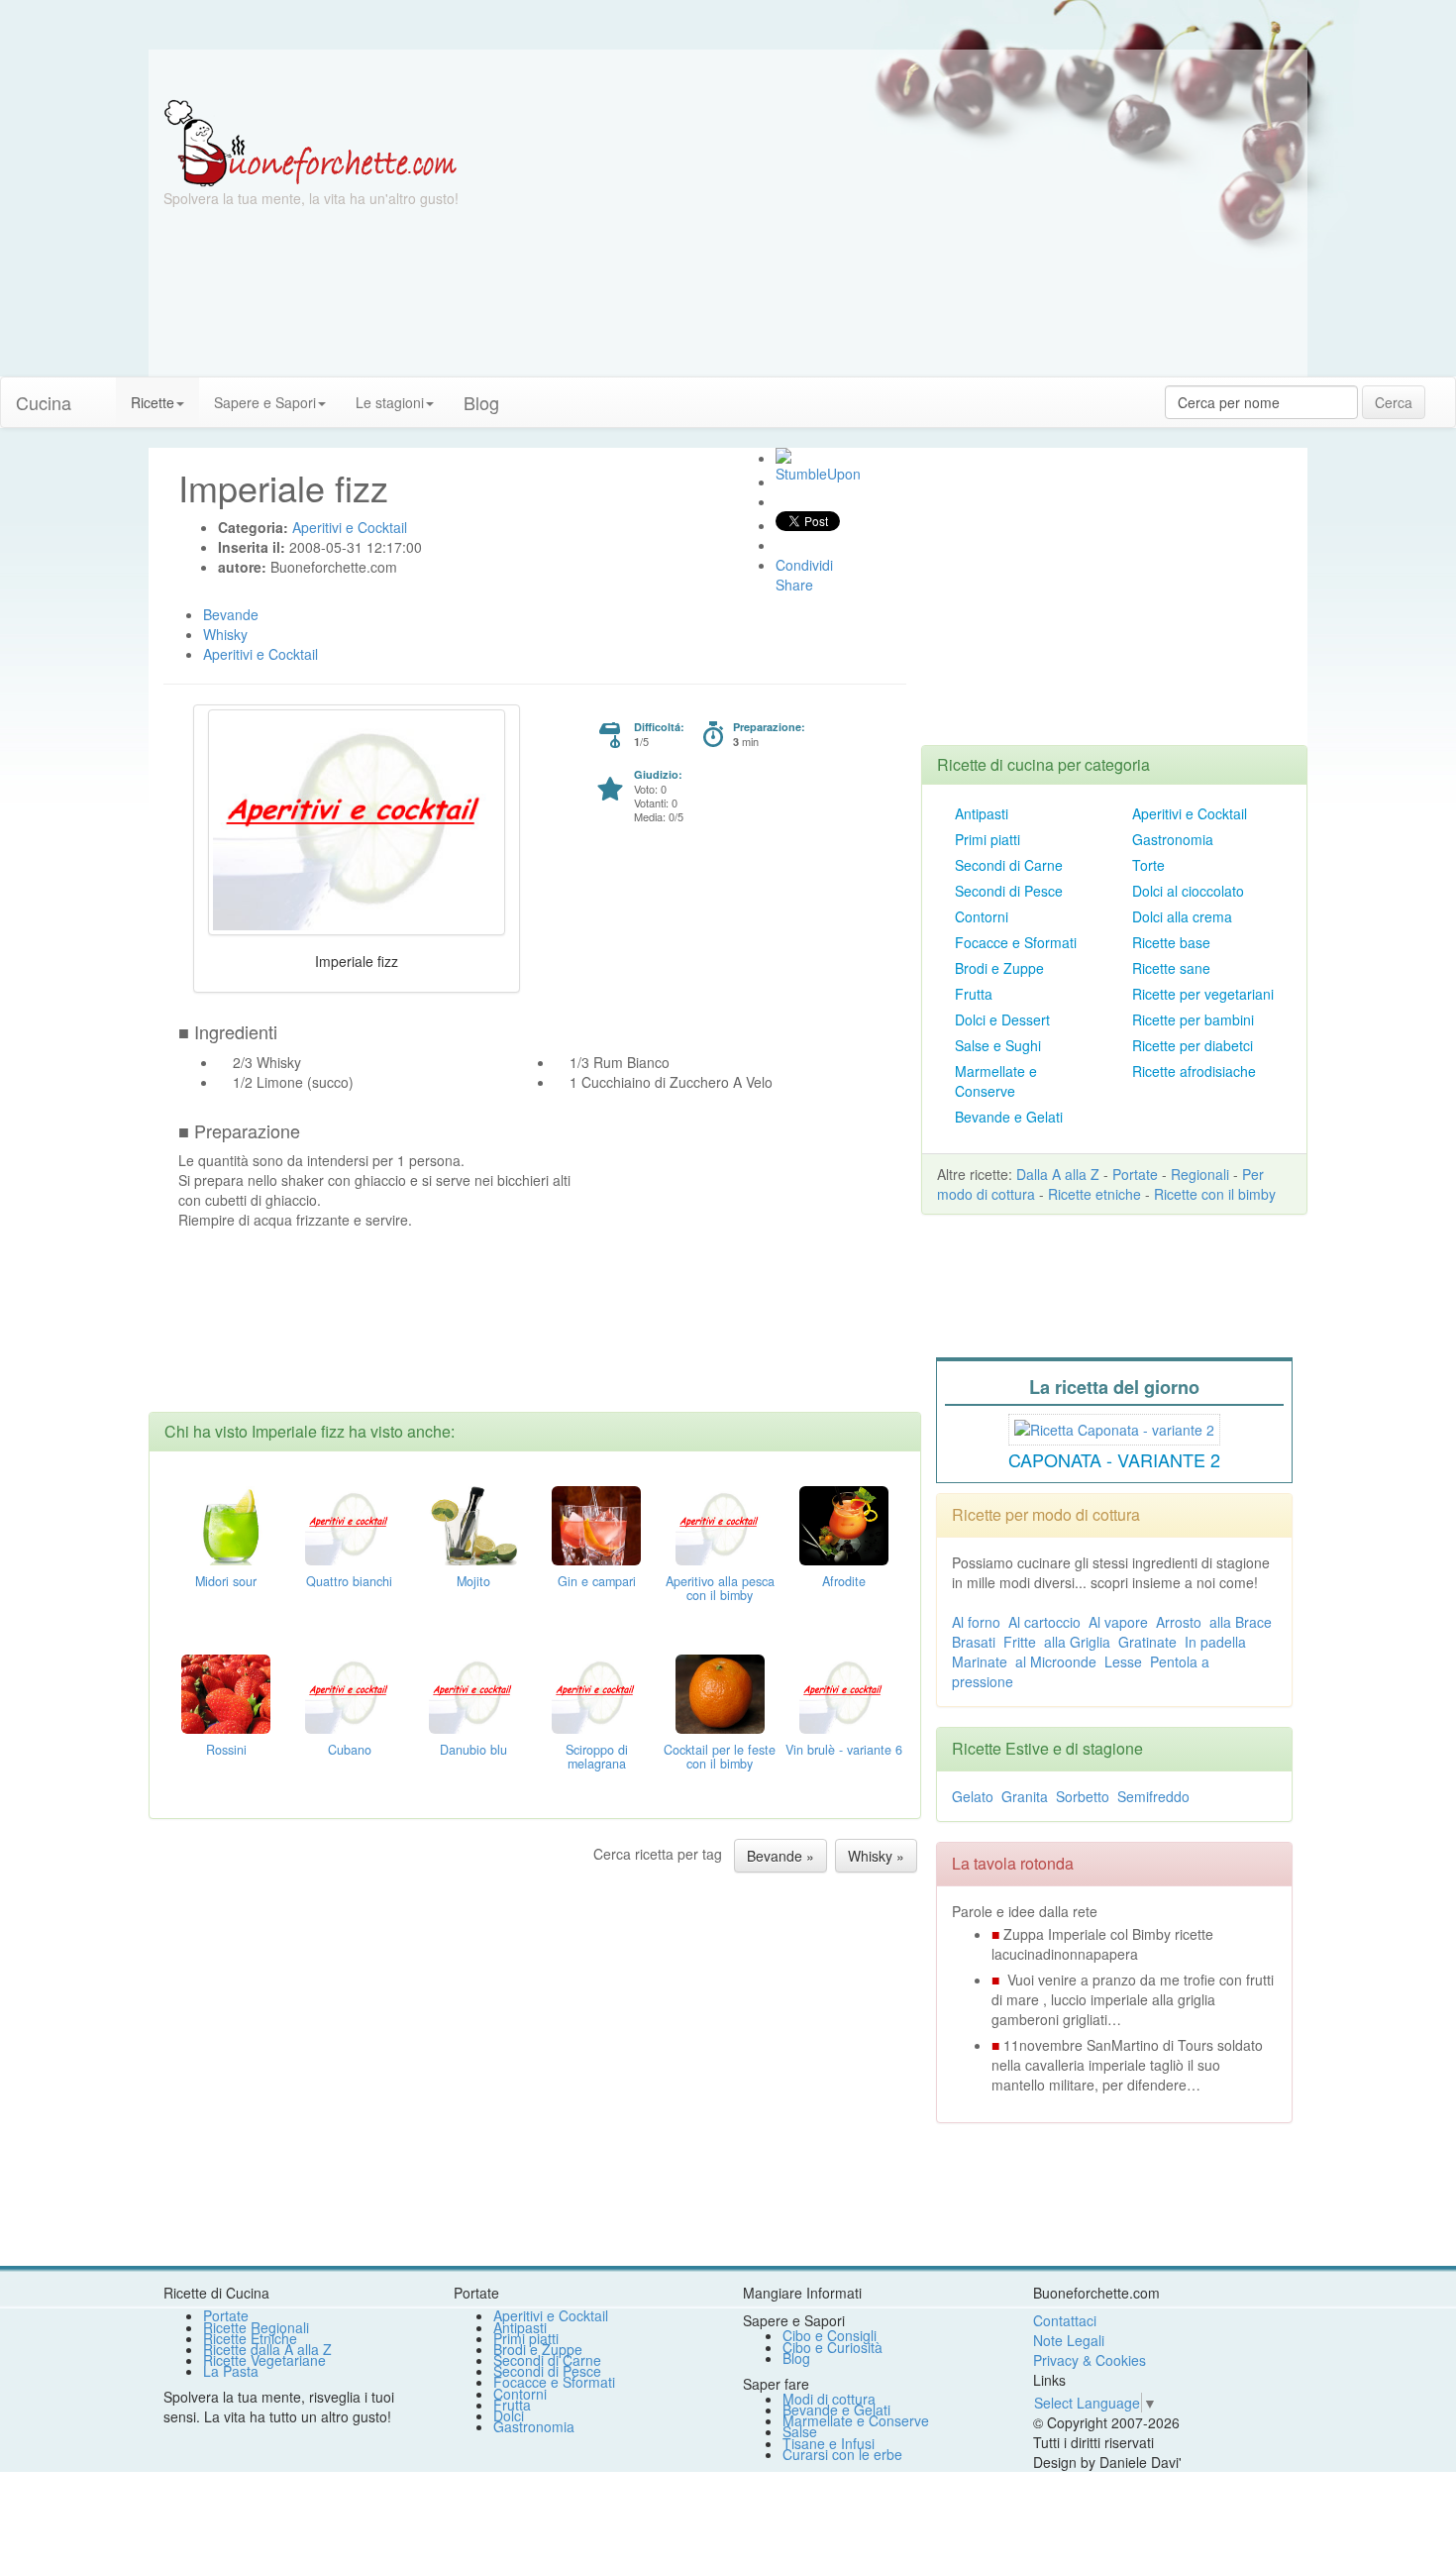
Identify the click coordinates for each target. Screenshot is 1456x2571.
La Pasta (231, 2371)
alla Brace (1241, 1622)
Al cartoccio (1044, 1622)
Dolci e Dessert (1002, 1019)
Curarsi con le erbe (842, 2454)
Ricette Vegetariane (264, 2360)
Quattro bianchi (349, 1581)
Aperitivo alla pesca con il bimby (720, 1588)
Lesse (1123, 1661)
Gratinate (1147, 1642)
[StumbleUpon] (783, 456)
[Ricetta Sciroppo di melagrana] (596, 1692)
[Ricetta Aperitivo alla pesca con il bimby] (720, 1524)
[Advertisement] (921, 238)
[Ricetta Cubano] (350, 1692)
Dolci (509, 2415)
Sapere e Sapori (265, 402)
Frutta (974, 994)
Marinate (980, 1661)
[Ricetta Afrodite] (844, 1524)
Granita (1025, 1796)
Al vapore (1118, 1622)
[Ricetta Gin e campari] (596, 1524)
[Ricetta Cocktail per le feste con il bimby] (720, 1692)
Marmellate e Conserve (996, 1081)
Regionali (1200, 1174)
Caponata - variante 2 (1114, 1459)
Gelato (973, 1796)
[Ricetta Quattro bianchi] (350, 1524)
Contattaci (1065, 2320)
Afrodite (844, 1581)
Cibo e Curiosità (832, 2347)
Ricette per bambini (1193, 1019)
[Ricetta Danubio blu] (473, 1692)
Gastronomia (1173, 839)
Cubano (350, 1750)
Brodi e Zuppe (999, 968)
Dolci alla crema (1182, 916)
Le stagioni (390, 402)
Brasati (974, 1642)
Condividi (804, 565)
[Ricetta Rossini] (226, 1692)
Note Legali (1069, 2340)
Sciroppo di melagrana (597, 1757)
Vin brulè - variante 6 (844, 1750)
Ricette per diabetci (1193, 1045)
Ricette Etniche (250, 2338)
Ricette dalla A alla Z (267, 2349)
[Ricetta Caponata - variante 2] (1114, 1427)
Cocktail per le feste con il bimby (720, 1757)
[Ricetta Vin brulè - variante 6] (844, 1692)
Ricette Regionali (256, 2327)
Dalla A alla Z (1058, 1174)
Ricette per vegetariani (1203, 994)
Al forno (976, 1622)
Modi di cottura (829, 2399)
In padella (1215, 1642)
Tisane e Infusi (829, 2443)
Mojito (473, 1581)
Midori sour (226, 1581)
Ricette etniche (1094, 1194)
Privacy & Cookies (1090, 2360)
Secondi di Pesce (1009, 891)
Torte (1148, 865)
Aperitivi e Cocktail (1190, 813)
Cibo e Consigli (830, 2335)
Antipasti (982, 813)
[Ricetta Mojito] (473, 1524)
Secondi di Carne (1009, 865)
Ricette (153, 402)
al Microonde (1056, 1661)
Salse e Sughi (998, 1045)
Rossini (226, 1750)
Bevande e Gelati (1009, 1117)
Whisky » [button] (876, 1856)
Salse (800, 2431)
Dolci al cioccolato (1188, 891)
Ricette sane (1171, 968)
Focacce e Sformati (1016, 942)
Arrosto (1179, 1622)
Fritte (1020, 1642)
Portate (1135, 1174)
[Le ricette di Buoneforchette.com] (728, 74)
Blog (796, 2358)
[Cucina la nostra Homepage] (101, 392)
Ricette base (1171, 942)
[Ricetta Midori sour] (226, 1524)
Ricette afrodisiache (1194, 1071)
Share (794, 585)
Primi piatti (988, 839)
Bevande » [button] (780, 1856)
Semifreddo (1153, 1796)
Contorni (982, 916)
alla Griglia (1077, 1642)
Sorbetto (1083, 1796)
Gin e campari (597, 1581)
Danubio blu (473, 1750)
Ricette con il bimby (1215, 1194)
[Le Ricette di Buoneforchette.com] (311, 142)
